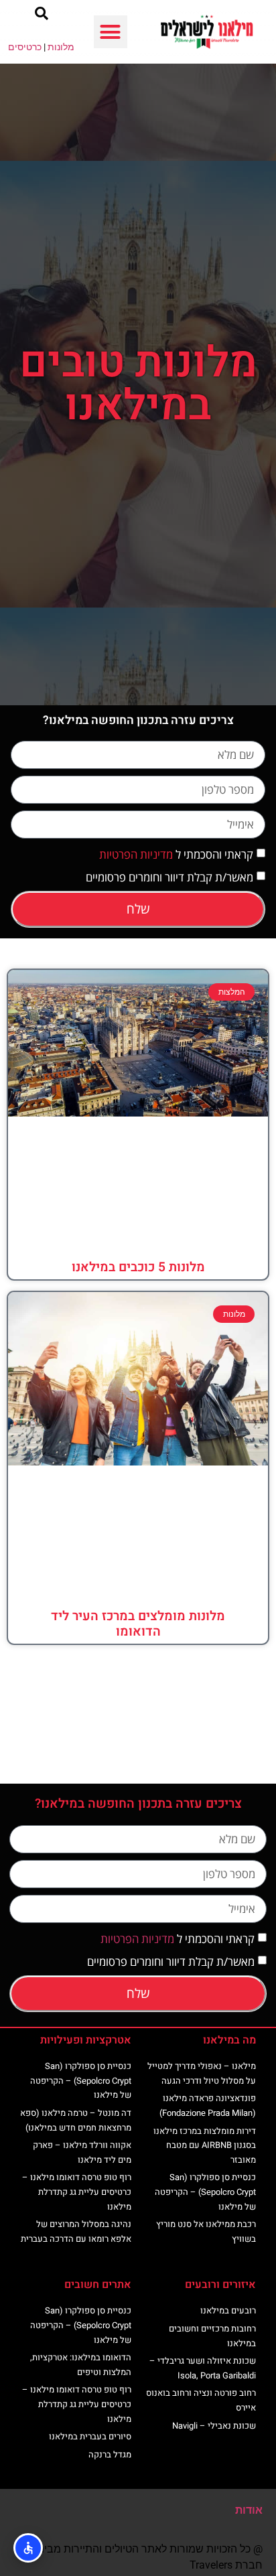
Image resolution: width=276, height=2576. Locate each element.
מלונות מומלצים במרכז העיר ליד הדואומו (138, 1624)
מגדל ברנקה (110, 2454)
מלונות (61, 47)
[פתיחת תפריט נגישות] (28, 2548)
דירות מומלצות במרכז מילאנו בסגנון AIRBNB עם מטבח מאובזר (205, 2145)
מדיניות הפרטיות (136, 854)
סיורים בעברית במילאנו (90, 2436)
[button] (111, 32)
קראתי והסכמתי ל (176, 854)
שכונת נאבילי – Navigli (214, 2426)
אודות (249, 2510)
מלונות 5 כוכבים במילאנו (138, 1267)
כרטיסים (25, 47)
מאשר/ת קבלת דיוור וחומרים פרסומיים (169, 877)
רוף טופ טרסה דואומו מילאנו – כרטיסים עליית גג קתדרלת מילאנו (77, 2192)
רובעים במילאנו (228, 2310)
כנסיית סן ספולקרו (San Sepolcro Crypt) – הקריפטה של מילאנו (205, 2192)
